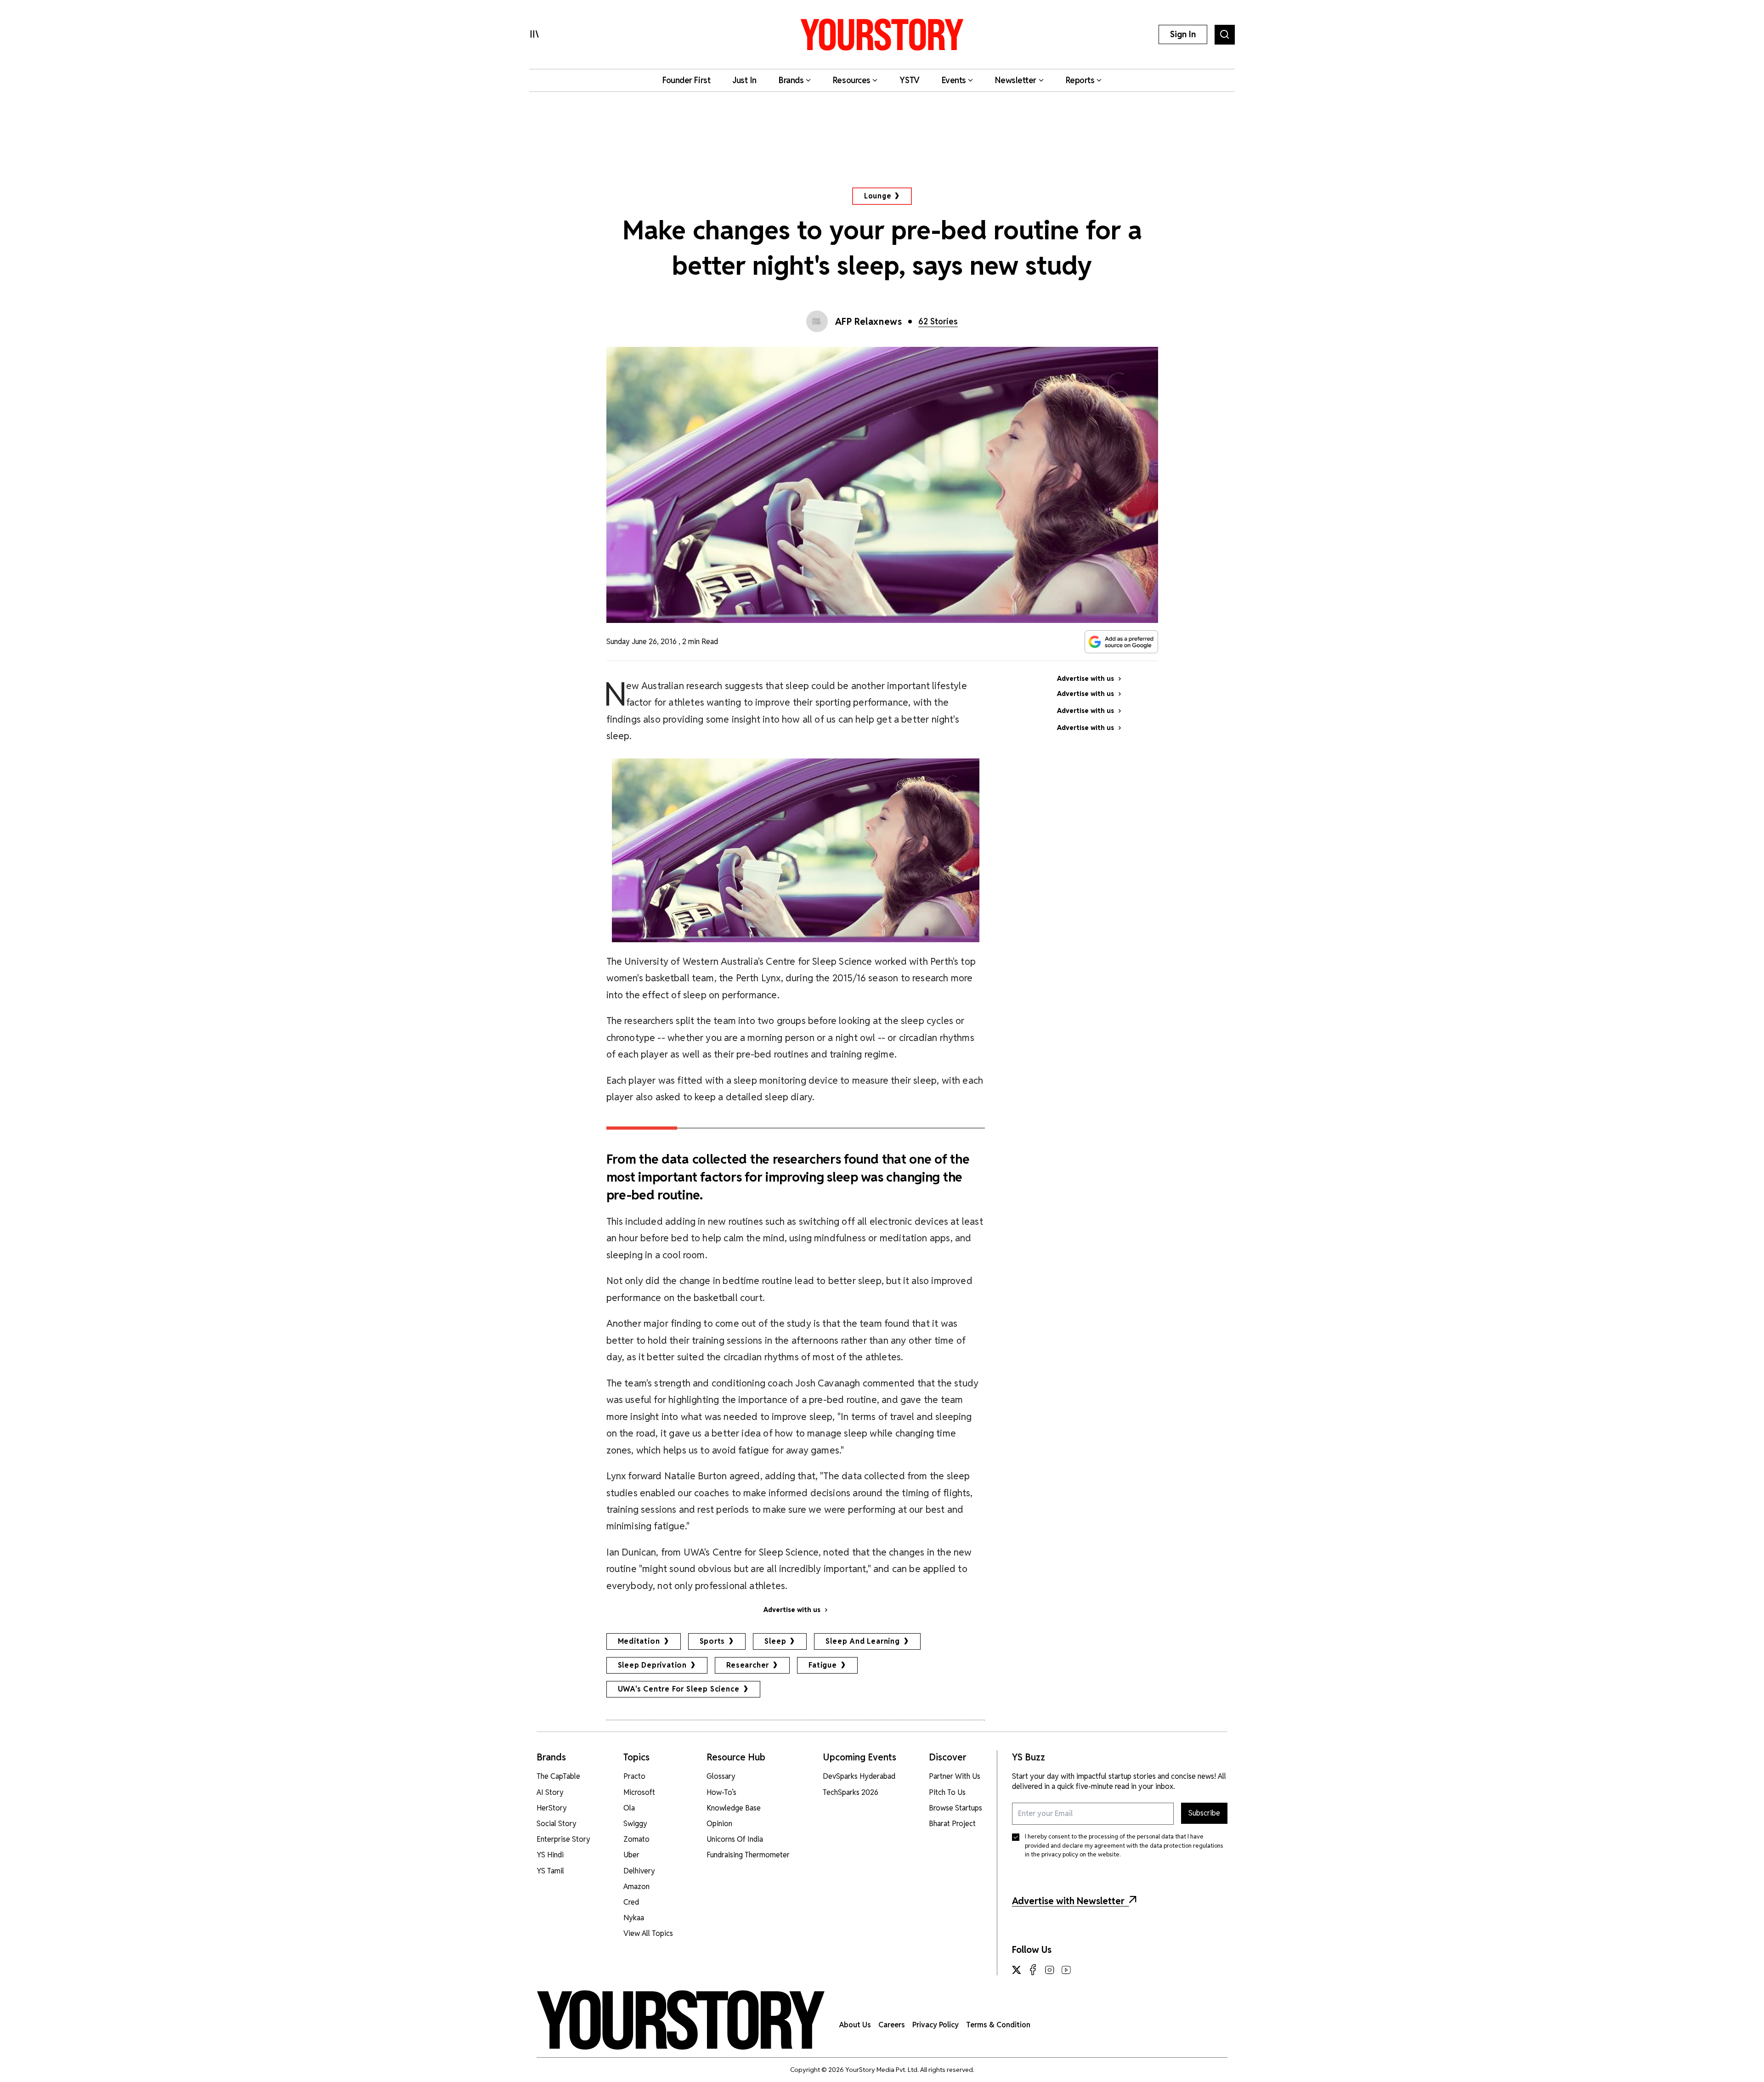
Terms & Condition (998, 2025)
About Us (855, 2025)
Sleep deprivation (653, 1665)
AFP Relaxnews (869, 322)
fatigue (823, 1665)
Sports (712, 1641)
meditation (639, 1641)
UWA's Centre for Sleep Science (679, 1689)
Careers (892, 2025)
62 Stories (938, 321)
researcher (748, 1665)
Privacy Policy (936, 2025)
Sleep (775, 1641)
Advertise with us (792, 1610)
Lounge (878, 196)
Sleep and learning (862, 1641)
